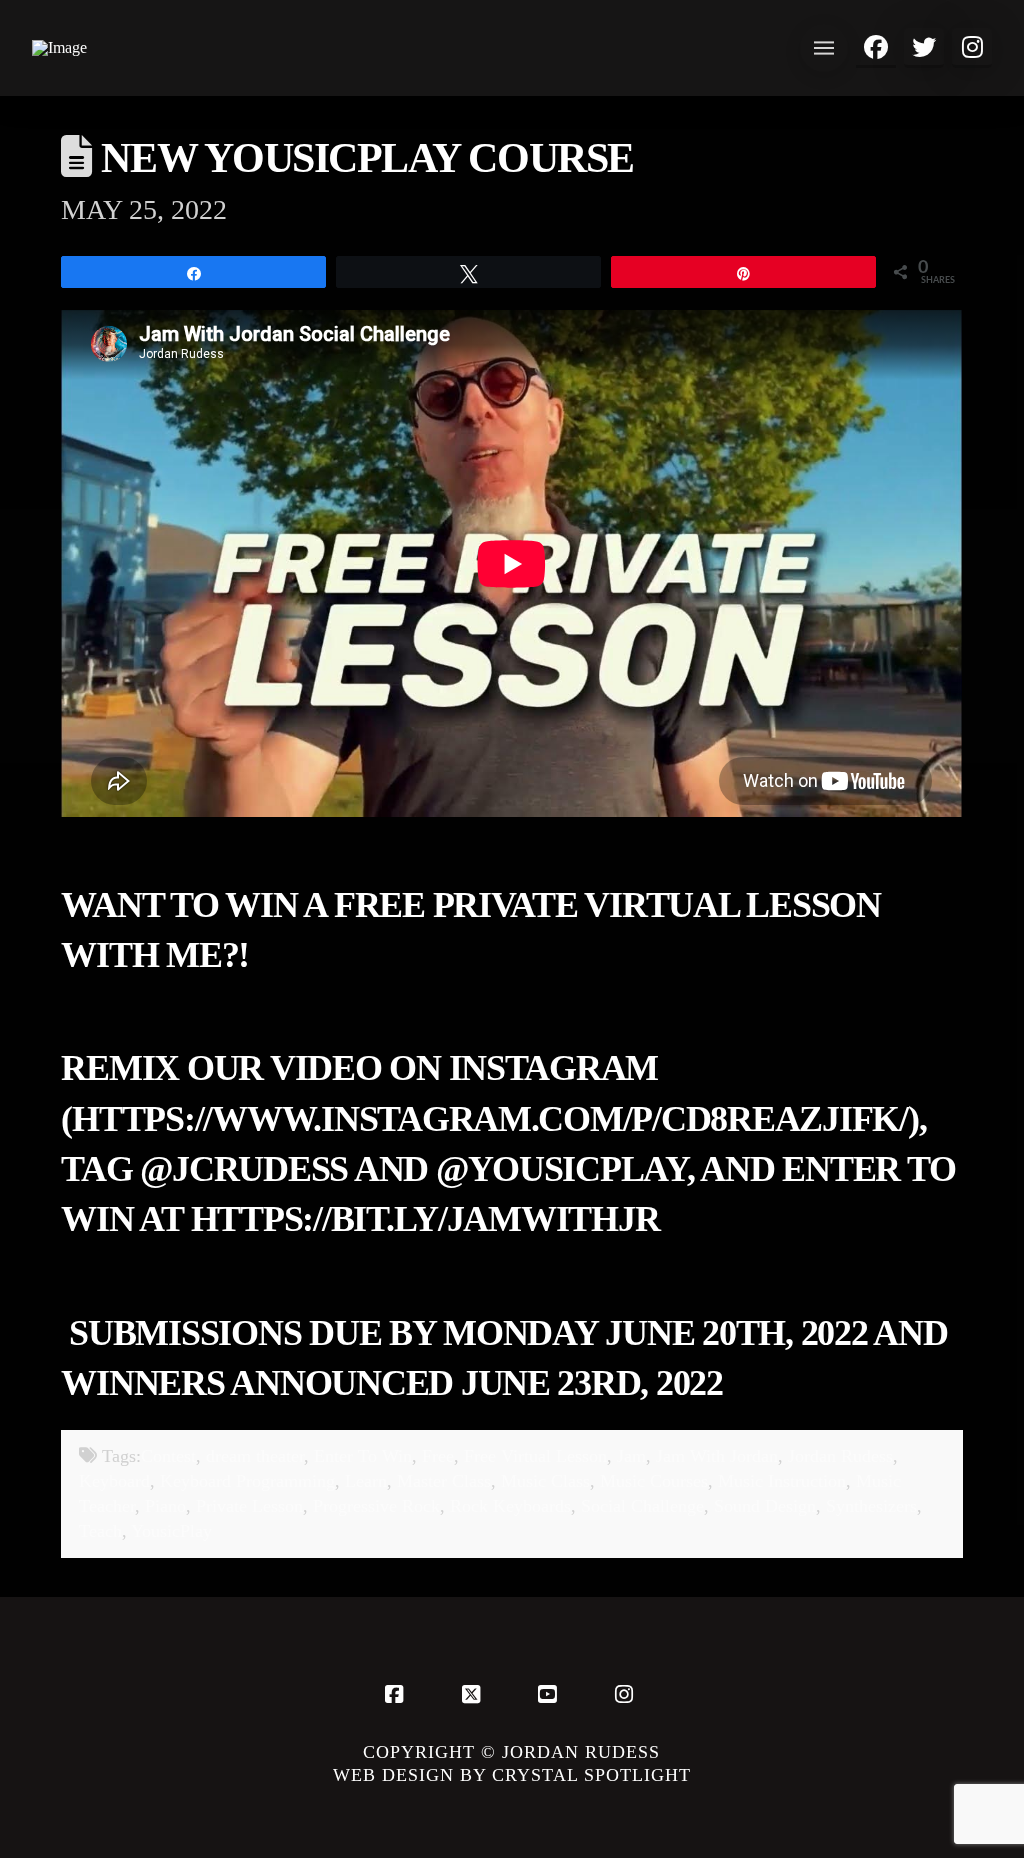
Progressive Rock (376, 1506)
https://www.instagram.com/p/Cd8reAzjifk (485, 1119)
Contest (168, 1456)
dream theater (255, 1456)
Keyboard (114, 1481)
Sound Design (765, 1506)
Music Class (545, 1481)
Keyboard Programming (247, 1481)
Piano (165, 1506)
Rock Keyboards (510, 1506)
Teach (100, 1531)
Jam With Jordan (717, 1456)
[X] (474, 1694)
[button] (824, 48)
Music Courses (654, 1481)
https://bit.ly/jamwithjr (425, 1219)
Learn (366, 1481)
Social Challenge (642, 1506)
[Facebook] (397, 1694)
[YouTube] (550, 1694)
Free (438, 1456)
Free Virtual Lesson (535, 1456)
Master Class (444, 1481)
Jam (631, 1456)
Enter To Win (363, 1456)
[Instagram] (627, 1694)
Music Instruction (782, 1481)
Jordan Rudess (840, 1456)
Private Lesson (249, 1506)
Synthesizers (871, 1506)
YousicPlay (171, 1531)
